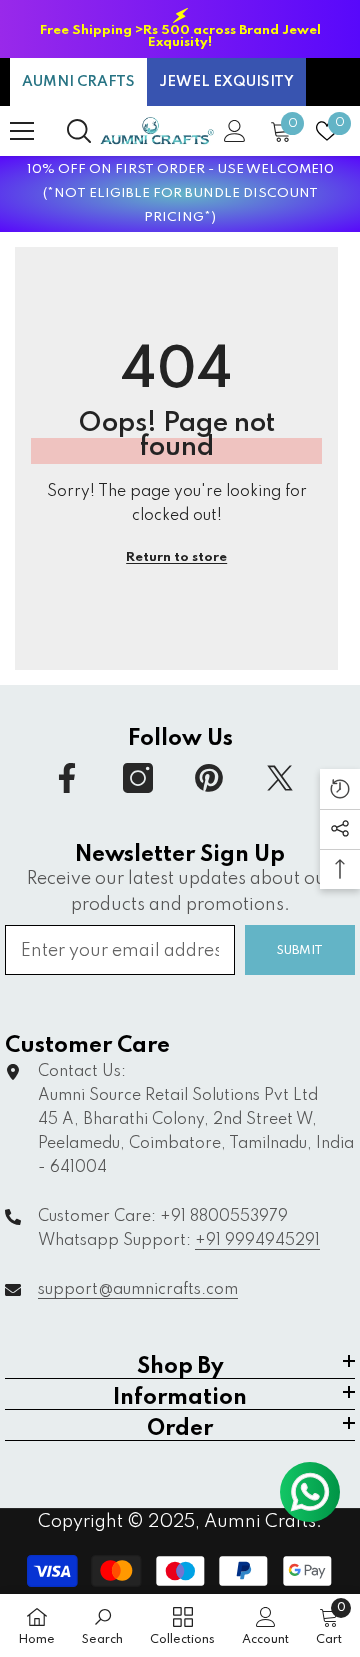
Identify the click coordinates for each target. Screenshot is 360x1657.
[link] (102, 1625)
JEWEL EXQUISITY (226, 82)
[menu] (22, 131)
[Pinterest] (209, 778)
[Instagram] (138, 778)
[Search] (79, 131)
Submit (300, 950)
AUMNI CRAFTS (78, 82)
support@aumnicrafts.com (138, 1290)
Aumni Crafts (260, 1522)
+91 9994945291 (257, 1241)
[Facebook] (67, 778)
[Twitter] (280, 778)
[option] (180, 29)
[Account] (235, 131)
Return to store (176, 557)
